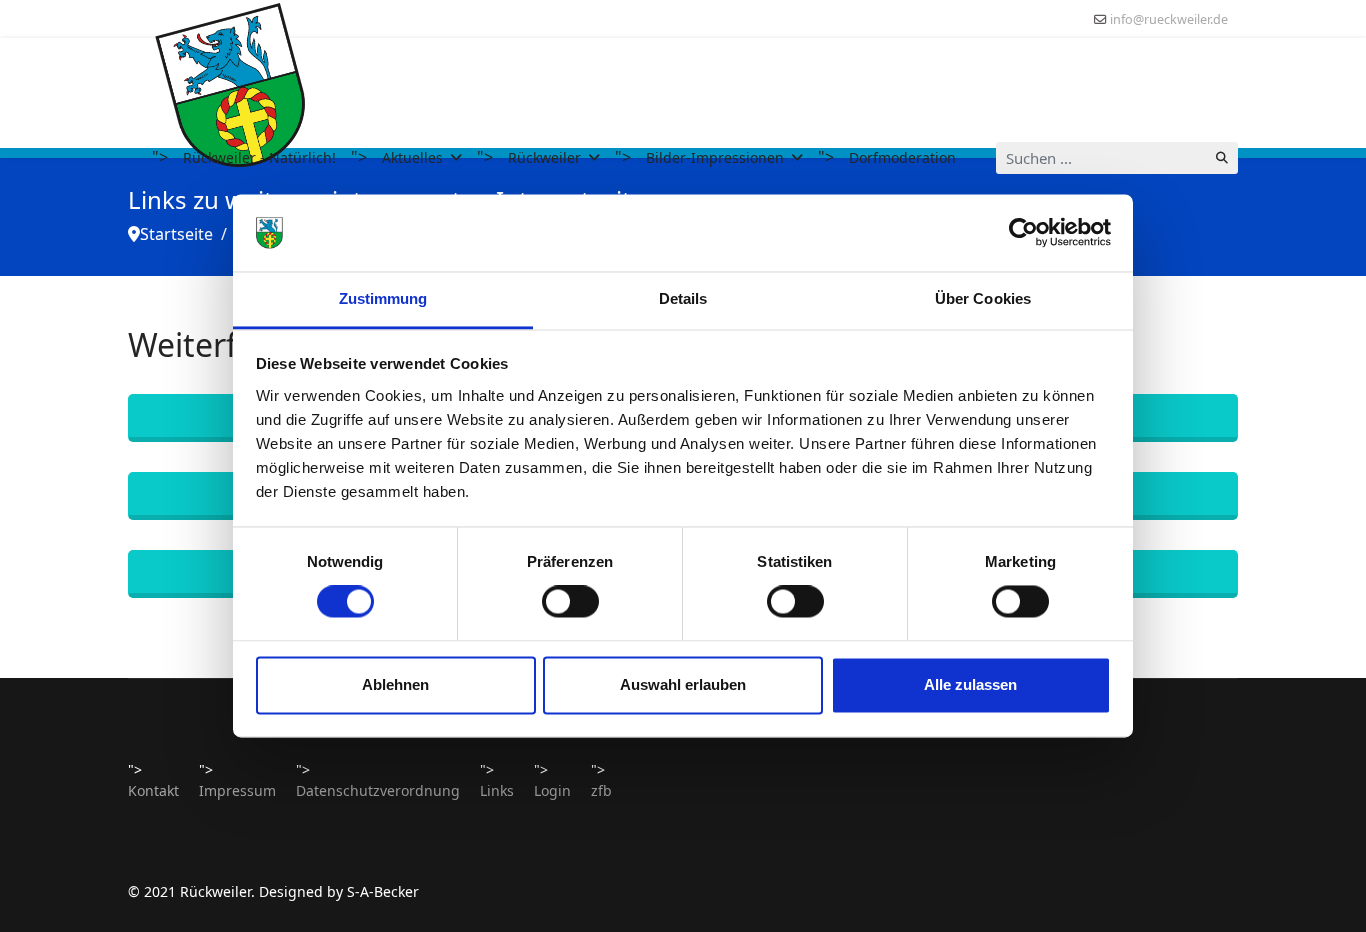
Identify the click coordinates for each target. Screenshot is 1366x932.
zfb (601, 790)
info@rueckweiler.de (1169, 19)
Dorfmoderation (902, 157)
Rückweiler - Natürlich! (259, 157)
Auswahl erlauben (683, 684)
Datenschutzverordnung (378, 790)
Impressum (237, 790)
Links (497, 790)
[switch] (570, 602)
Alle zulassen (970, 684)
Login (552, 790)
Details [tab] (683, 298)
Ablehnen (395, 684)
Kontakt (153, 790)
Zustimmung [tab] (383, 298)
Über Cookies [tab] (983, 298)
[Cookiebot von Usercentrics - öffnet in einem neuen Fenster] (1023, 233)
